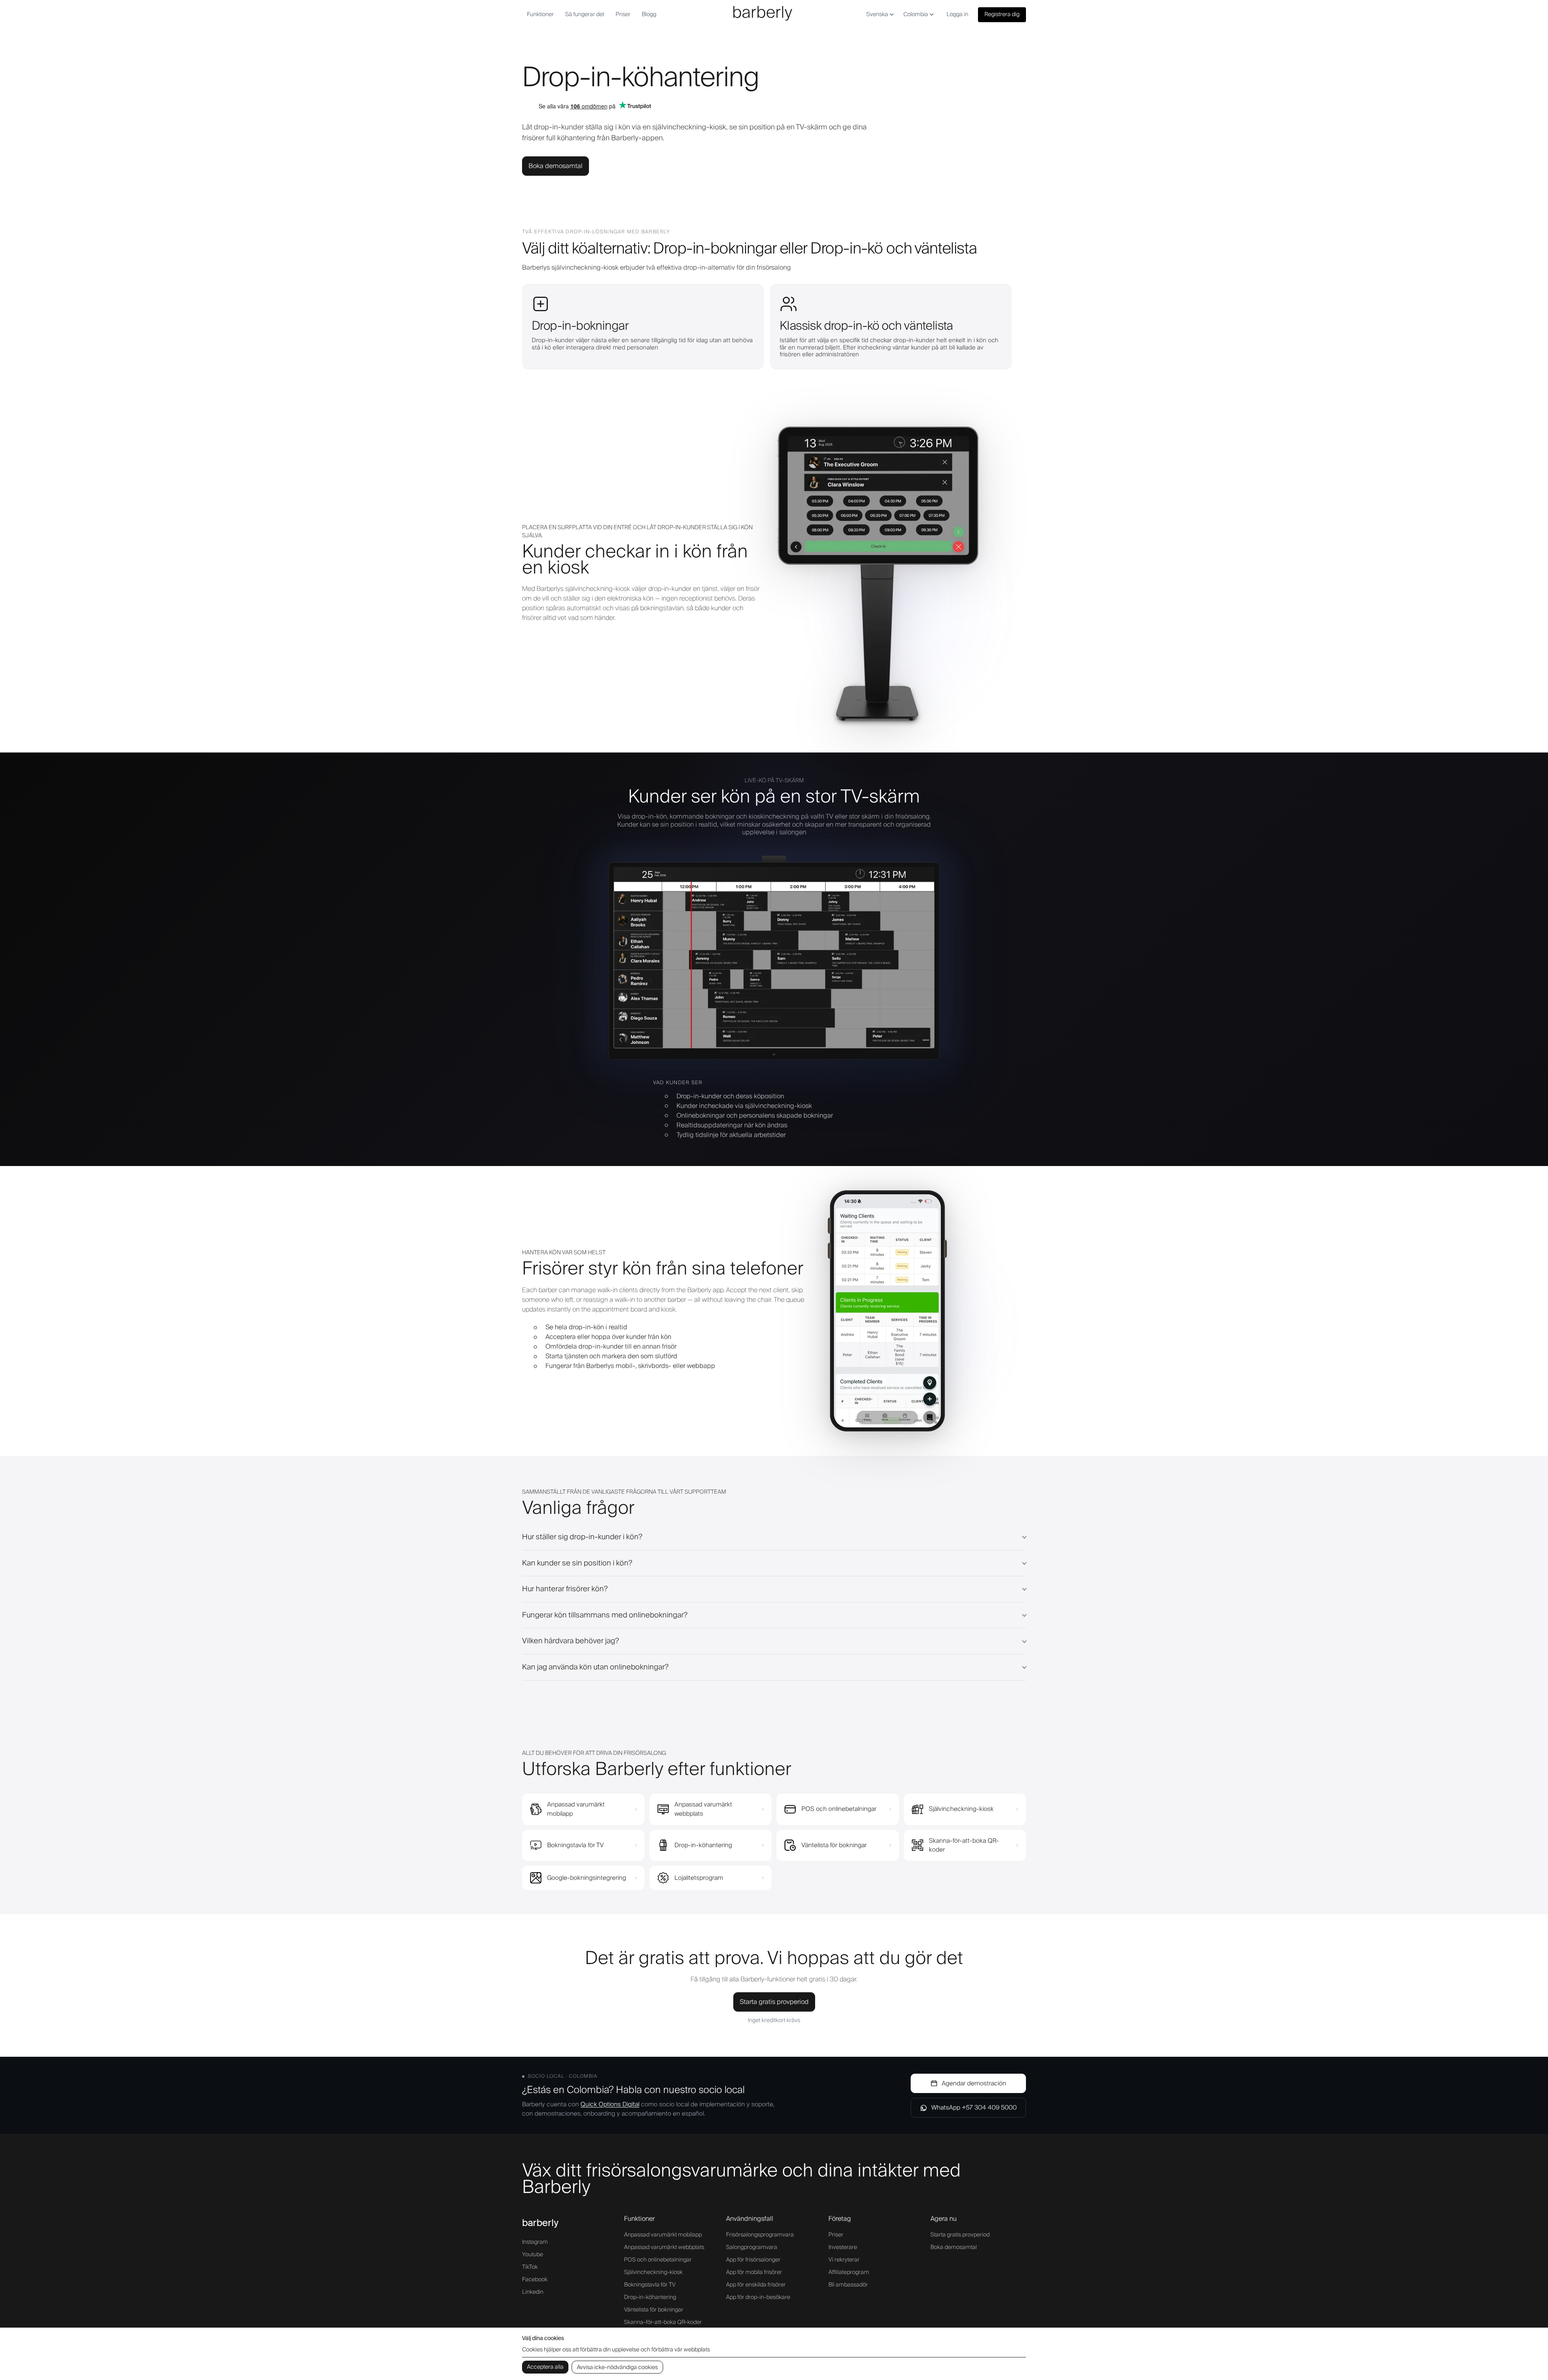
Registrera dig (1002, 15)
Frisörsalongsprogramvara (760, 2235)
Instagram (535, 2242)
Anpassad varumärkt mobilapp (663, 2235)
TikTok (530, 2267)
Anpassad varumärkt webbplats (664, 2247)
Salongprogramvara (752, 2247)
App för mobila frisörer (754, 2272)
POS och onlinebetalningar (658, 2260)
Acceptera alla (545, 2367)
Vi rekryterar (844, 2260)
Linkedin (533, 2292)
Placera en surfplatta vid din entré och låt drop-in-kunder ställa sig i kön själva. (637, 532)
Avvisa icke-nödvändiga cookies (617, 2368)
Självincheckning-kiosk (653, 2272)
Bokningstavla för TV (650, 2285)
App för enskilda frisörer (756, 2285)
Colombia (916, 15)
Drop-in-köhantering (650, 2297)
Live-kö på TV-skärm (774, 781)
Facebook (535, 2280)
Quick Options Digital (610, 2104)
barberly (540, 2223)
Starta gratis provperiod (774, 2002)
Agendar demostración (974, 2083)
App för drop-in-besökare (758, 2297)
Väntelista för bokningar (654, 2310)
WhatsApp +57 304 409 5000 (974, 2108)
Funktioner (540, 15)
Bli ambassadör (848, 2285)
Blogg (649, 15)
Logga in (957, 15)
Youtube (533, 2255)
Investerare (843, 2247)
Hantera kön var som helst (564, 1253)
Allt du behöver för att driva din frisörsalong (594, 1753)
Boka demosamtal (556, 166)
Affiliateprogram (849, 2272)
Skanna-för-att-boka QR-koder (663, 2322)
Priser (623, 15)
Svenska (877, 15)
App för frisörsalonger (753, 2260)
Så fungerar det (585, 15)
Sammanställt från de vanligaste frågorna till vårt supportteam (624, 1492)
